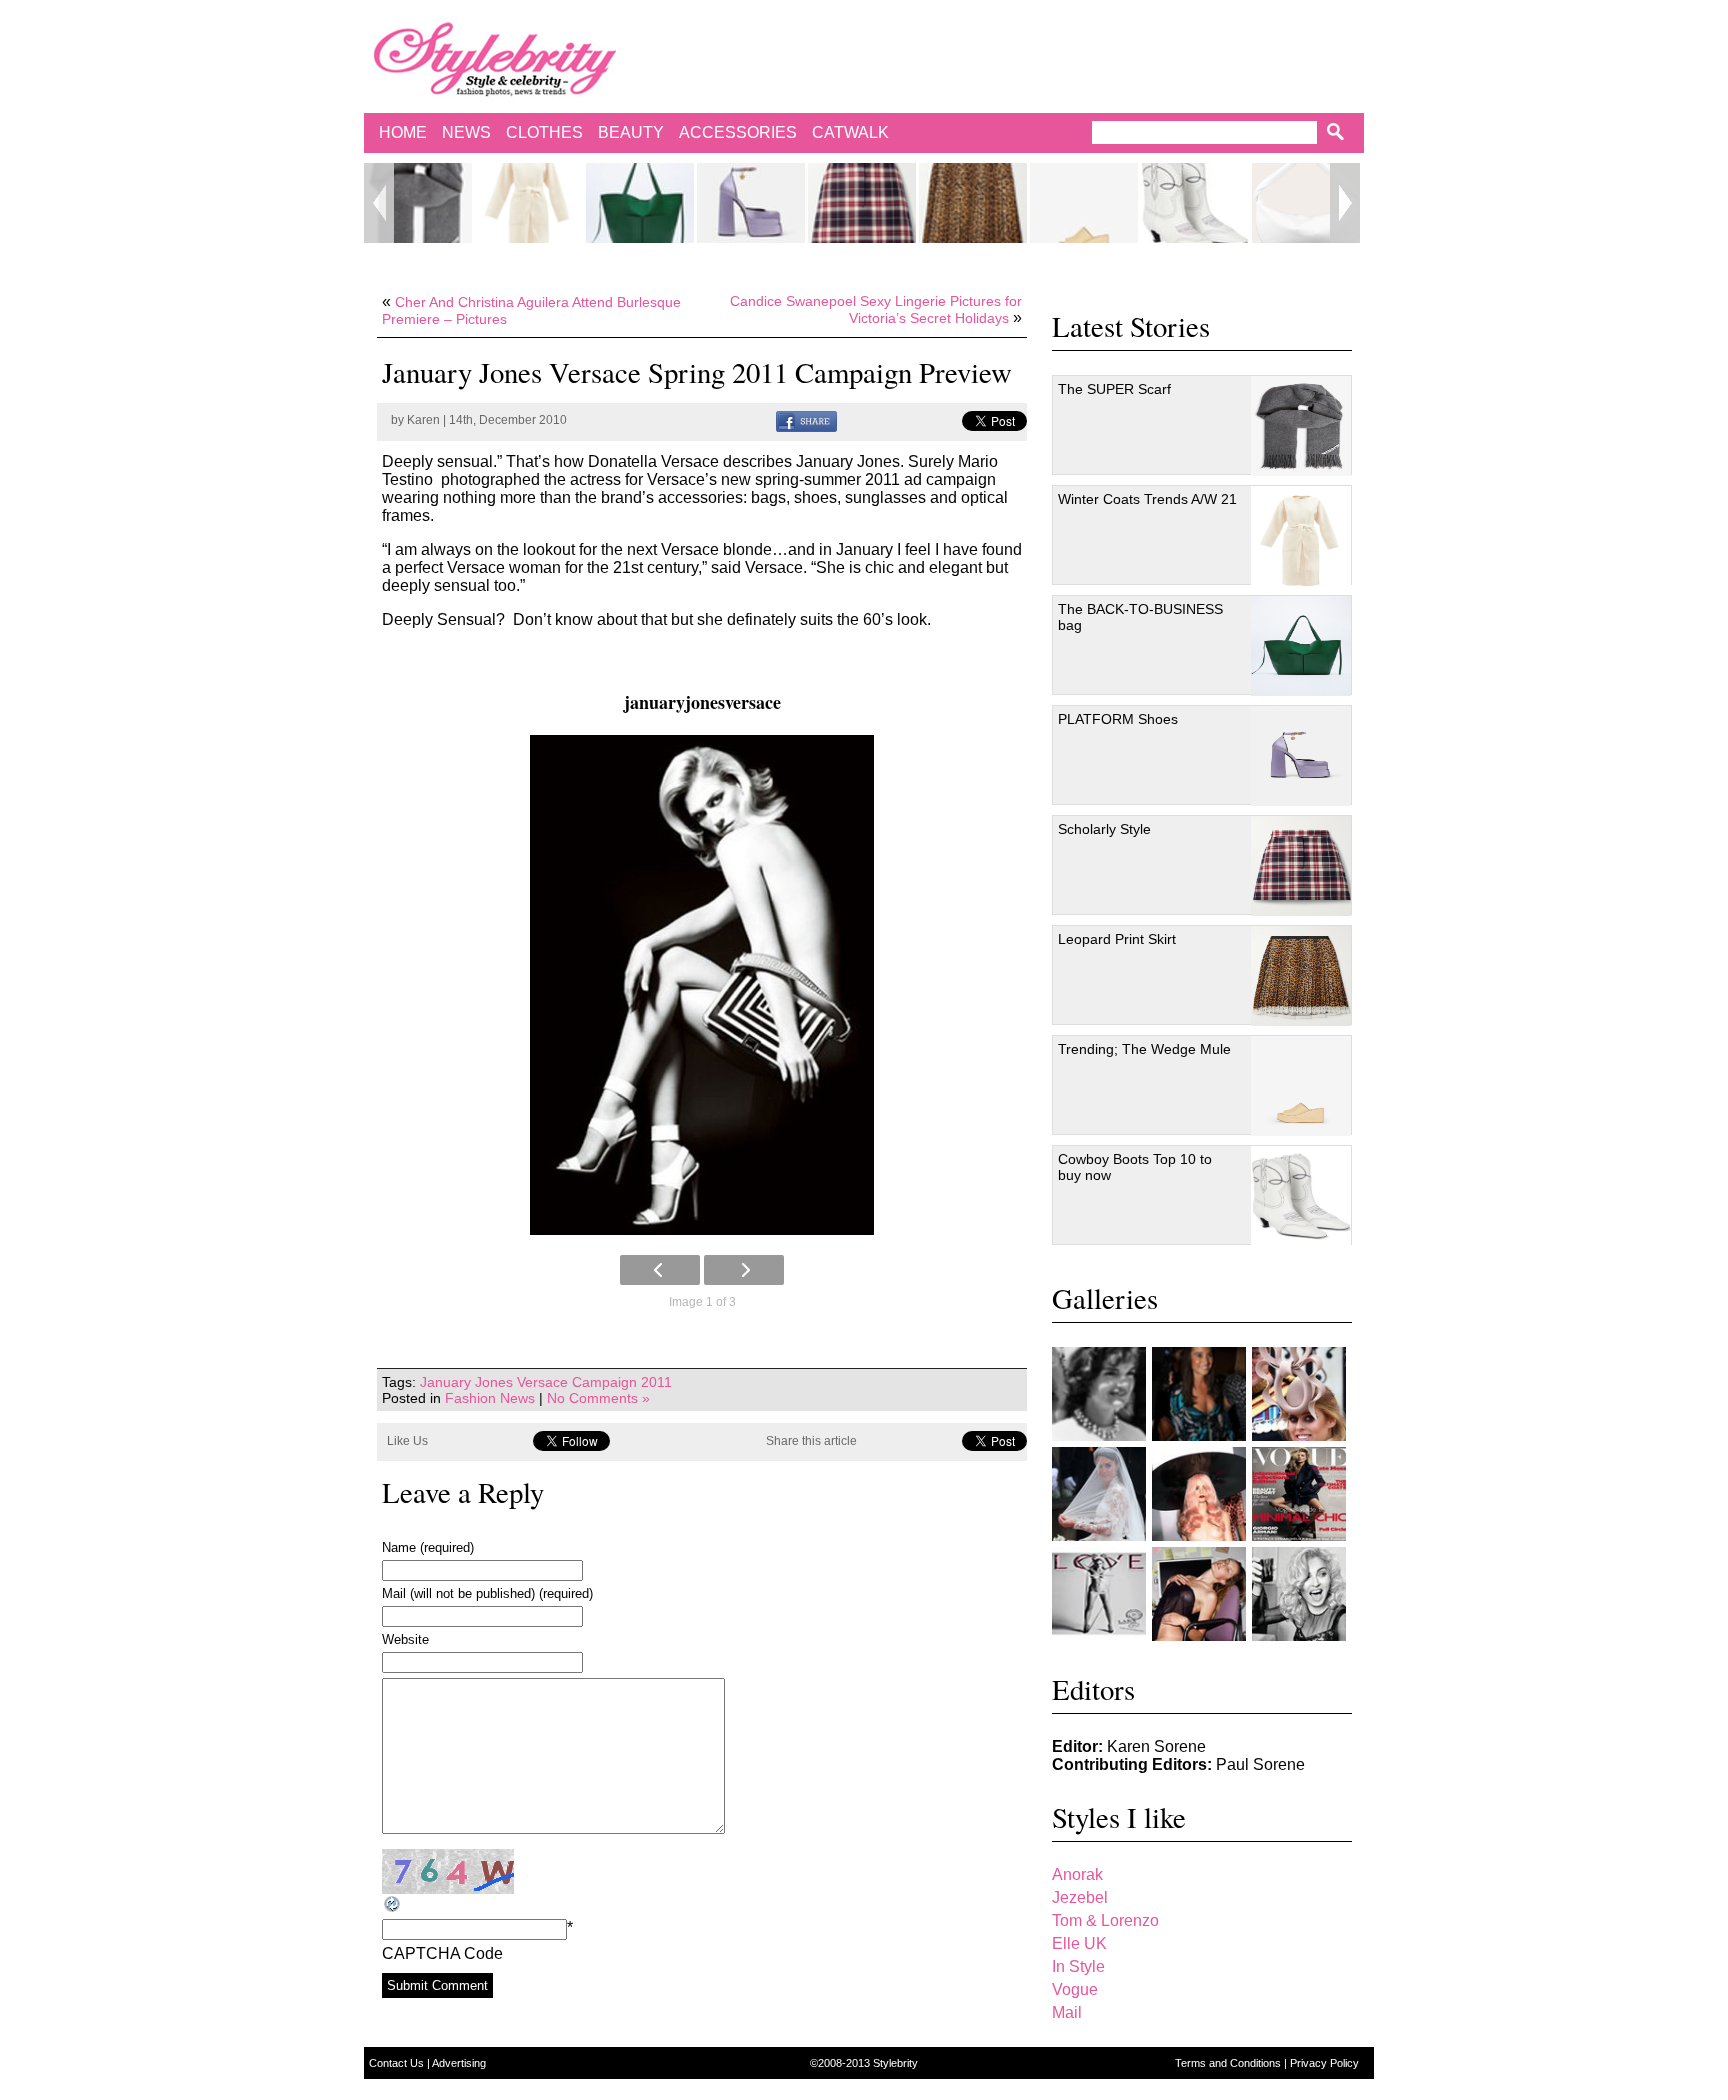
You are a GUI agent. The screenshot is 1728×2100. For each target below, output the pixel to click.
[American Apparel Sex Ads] (1199, 1594)
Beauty (631, 132)
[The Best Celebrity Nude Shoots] (1099, 1594)
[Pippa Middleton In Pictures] (1199, 1394)
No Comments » (598, 1398)
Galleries (1105, 1298)
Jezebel (1080, 1897)
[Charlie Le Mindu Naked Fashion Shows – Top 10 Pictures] (1199, 1494)
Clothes (544, 132)
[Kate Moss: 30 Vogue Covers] (1299, 1494)
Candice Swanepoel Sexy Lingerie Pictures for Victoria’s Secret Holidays (876, 309)
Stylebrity (895, 2063)
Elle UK (1079, 1943)
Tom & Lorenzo (1105, 1920)
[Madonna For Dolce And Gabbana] (1299, 1594)
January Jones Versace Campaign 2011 (546, 1382)
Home (403, 132)
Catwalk (850, 132)
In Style (1078, 1966)
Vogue (1075, 1989)
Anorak (1077, 1874)
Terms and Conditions (1229, 2063)
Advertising (459, 2063)
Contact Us (398, 2063)
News (466, 132)
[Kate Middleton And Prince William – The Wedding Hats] (1299, 1394)
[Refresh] (393, 1904)
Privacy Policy (1324, 2063)
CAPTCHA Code (442, 1953)
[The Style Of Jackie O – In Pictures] (1099, 1394)
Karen (423, 420)
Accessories (738, 132)
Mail (1067, 2012)
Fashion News (490, 1398)
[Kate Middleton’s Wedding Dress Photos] (1099, 1494)
